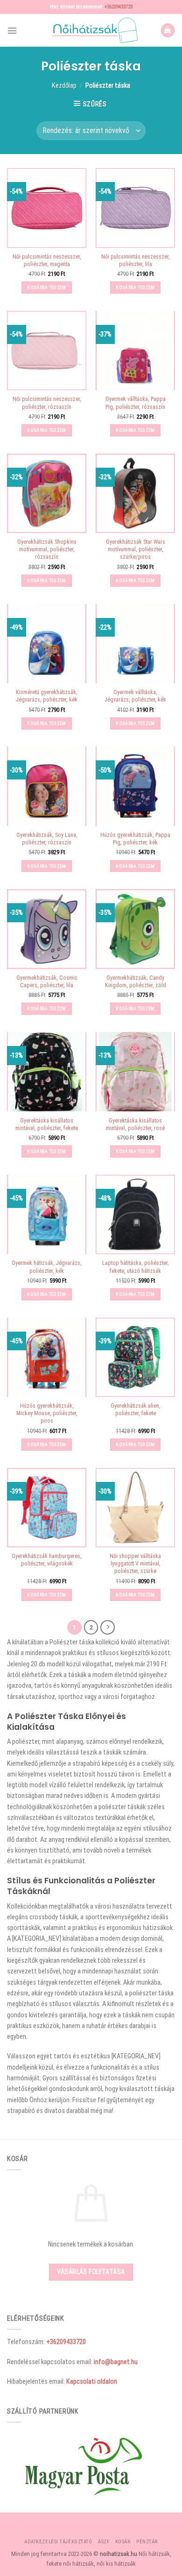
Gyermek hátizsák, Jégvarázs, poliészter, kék (47, 1267)
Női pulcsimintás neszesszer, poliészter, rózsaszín (47, 403)
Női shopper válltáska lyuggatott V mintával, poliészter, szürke (135, 1564)
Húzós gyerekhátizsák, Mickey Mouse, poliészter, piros (47, 1413)
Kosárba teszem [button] (46, 287)
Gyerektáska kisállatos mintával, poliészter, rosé (135, 1124)
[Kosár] (168, 30)
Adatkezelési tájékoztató (58, 2542)
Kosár (123, 2542)
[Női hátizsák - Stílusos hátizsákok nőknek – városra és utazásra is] (91, 30)
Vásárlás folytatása (91, 2272)
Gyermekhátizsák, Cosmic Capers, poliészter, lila (47, 982)
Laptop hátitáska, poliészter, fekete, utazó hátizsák (136, 1267)
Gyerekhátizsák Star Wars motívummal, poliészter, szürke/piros (136, 549)
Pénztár (147, 2542)
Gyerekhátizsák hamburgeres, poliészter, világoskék (47, 1560)
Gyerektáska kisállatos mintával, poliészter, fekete (47, 1124)
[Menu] (12, 31)
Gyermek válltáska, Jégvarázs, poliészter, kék (135, 696)
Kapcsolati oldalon (92, 2381)
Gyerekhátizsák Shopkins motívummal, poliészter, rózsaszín (47, 549)
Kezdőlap (64, 85)
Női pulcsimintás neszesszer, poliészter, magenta (47, 260)
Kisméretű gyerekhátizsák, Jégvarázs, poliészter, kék (47, 696)
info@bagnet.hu (116, 2362)
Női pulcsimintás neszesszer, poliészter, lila (136, 260)
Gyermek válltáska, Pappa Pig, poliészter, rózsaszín (136, 403)
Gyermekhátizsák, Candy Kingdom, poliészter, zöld (136, 982)
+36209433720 (119, 7)
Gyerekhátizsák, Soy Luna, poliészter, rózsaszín (47, 839)
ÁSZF (104, 2542)
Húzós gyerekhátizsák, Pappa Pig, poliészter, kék (135, 839)
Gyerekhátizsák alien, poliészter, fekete (136, 1410)
